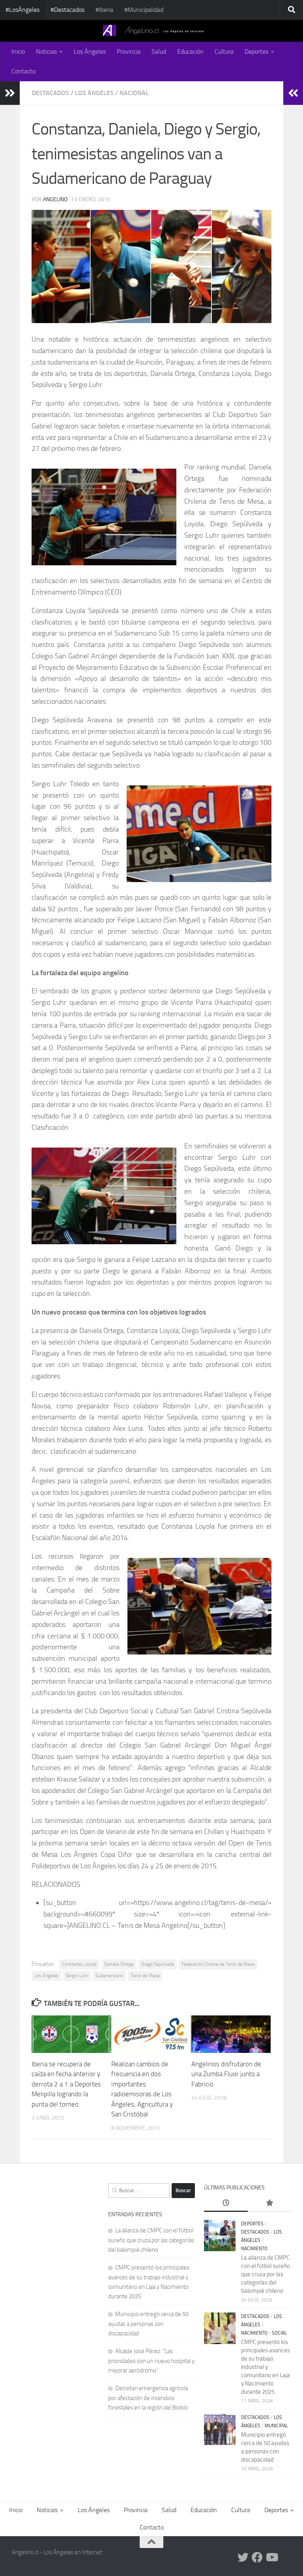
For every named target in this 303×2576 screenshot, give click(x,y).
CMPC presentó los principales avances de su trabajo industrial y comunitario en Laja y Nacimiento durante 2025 (266, 2367)
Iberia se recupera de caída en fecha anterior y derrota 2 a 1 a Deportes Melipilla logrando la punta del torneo (66, 2084)
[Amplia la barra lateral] (10, 93)
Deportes (256, 51)
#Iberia (104, 10)
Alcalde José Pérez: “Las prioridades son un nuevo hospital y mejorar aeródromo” (151, 2361)
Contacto (23, 71)
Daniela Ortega (119, 1964)
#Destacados (67, 10)
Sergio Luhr (77, 1976)
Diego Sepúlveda (158, 1964)
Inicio (18, 51)
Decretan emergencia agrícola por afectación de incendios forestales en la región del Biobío (148, 2398)
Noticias (46, 51)
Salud (159, 51)
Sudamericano (109, 1976)
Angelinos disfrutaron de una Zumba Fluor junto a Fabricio (226, 2074)
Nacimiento (254, 2249)
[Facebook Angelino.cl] (257, 2557)
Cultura (224, 51)
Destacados (50, 93)
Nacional (134, 93)
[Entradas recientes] (226, 2203)
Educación (190, 51)
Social (279, 2333)
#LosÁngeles (22, 10)
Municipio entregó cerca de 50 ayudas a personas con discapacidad (148, 2324)
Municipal (276, 2426)
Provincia (129, 51)
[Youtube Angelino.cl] (271, 2557)
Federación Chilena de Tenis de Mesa (218, 1964)
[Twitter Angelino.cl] (243, 2557)
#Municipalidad (144, 10)
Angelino (55, 199)
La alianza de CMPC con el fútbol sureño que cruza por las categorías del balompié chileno (151, 2240)
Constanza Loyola (79, 1964)
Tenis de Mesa (145, 1976)
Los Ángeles (90, 51)
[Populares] (269, 2203)
